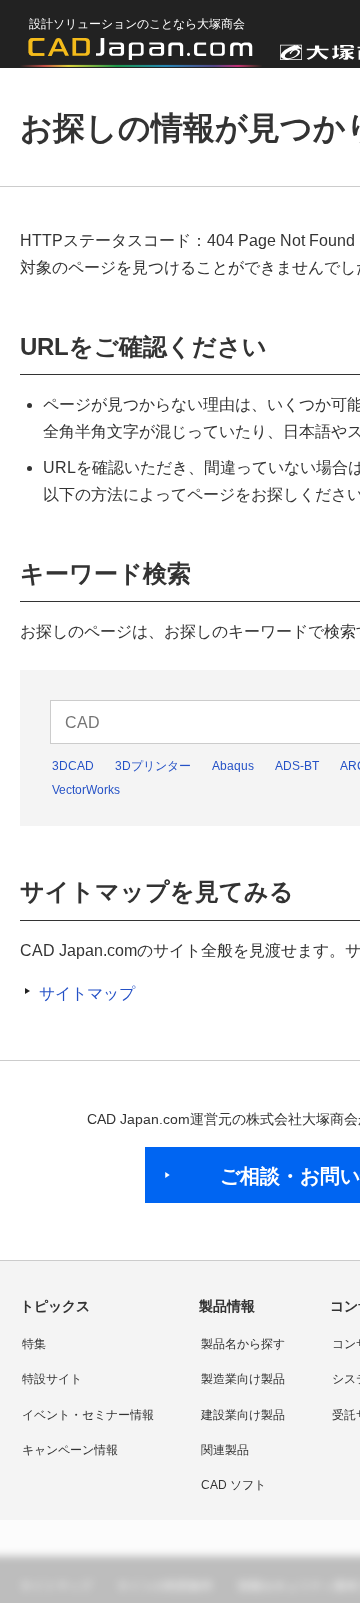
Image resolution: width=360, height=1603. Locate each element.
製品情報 (227, 1306)
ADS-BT (297, 766)
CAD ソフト (233, 1485)
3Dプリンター (153, 766)
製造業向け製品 (243, 1379)
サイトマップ (87, 993)
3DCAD (73, 766)
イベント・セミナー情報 (88, 1415)
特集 (34, 1344)
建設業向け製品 (243, 1415)
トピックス (55, 1306)
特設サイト (52, 1379)
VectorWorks (86, 790)
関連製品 (225, 1450)
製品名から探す (243, 1344)
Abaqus (233, 766)
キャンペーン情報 (70, 1450)
